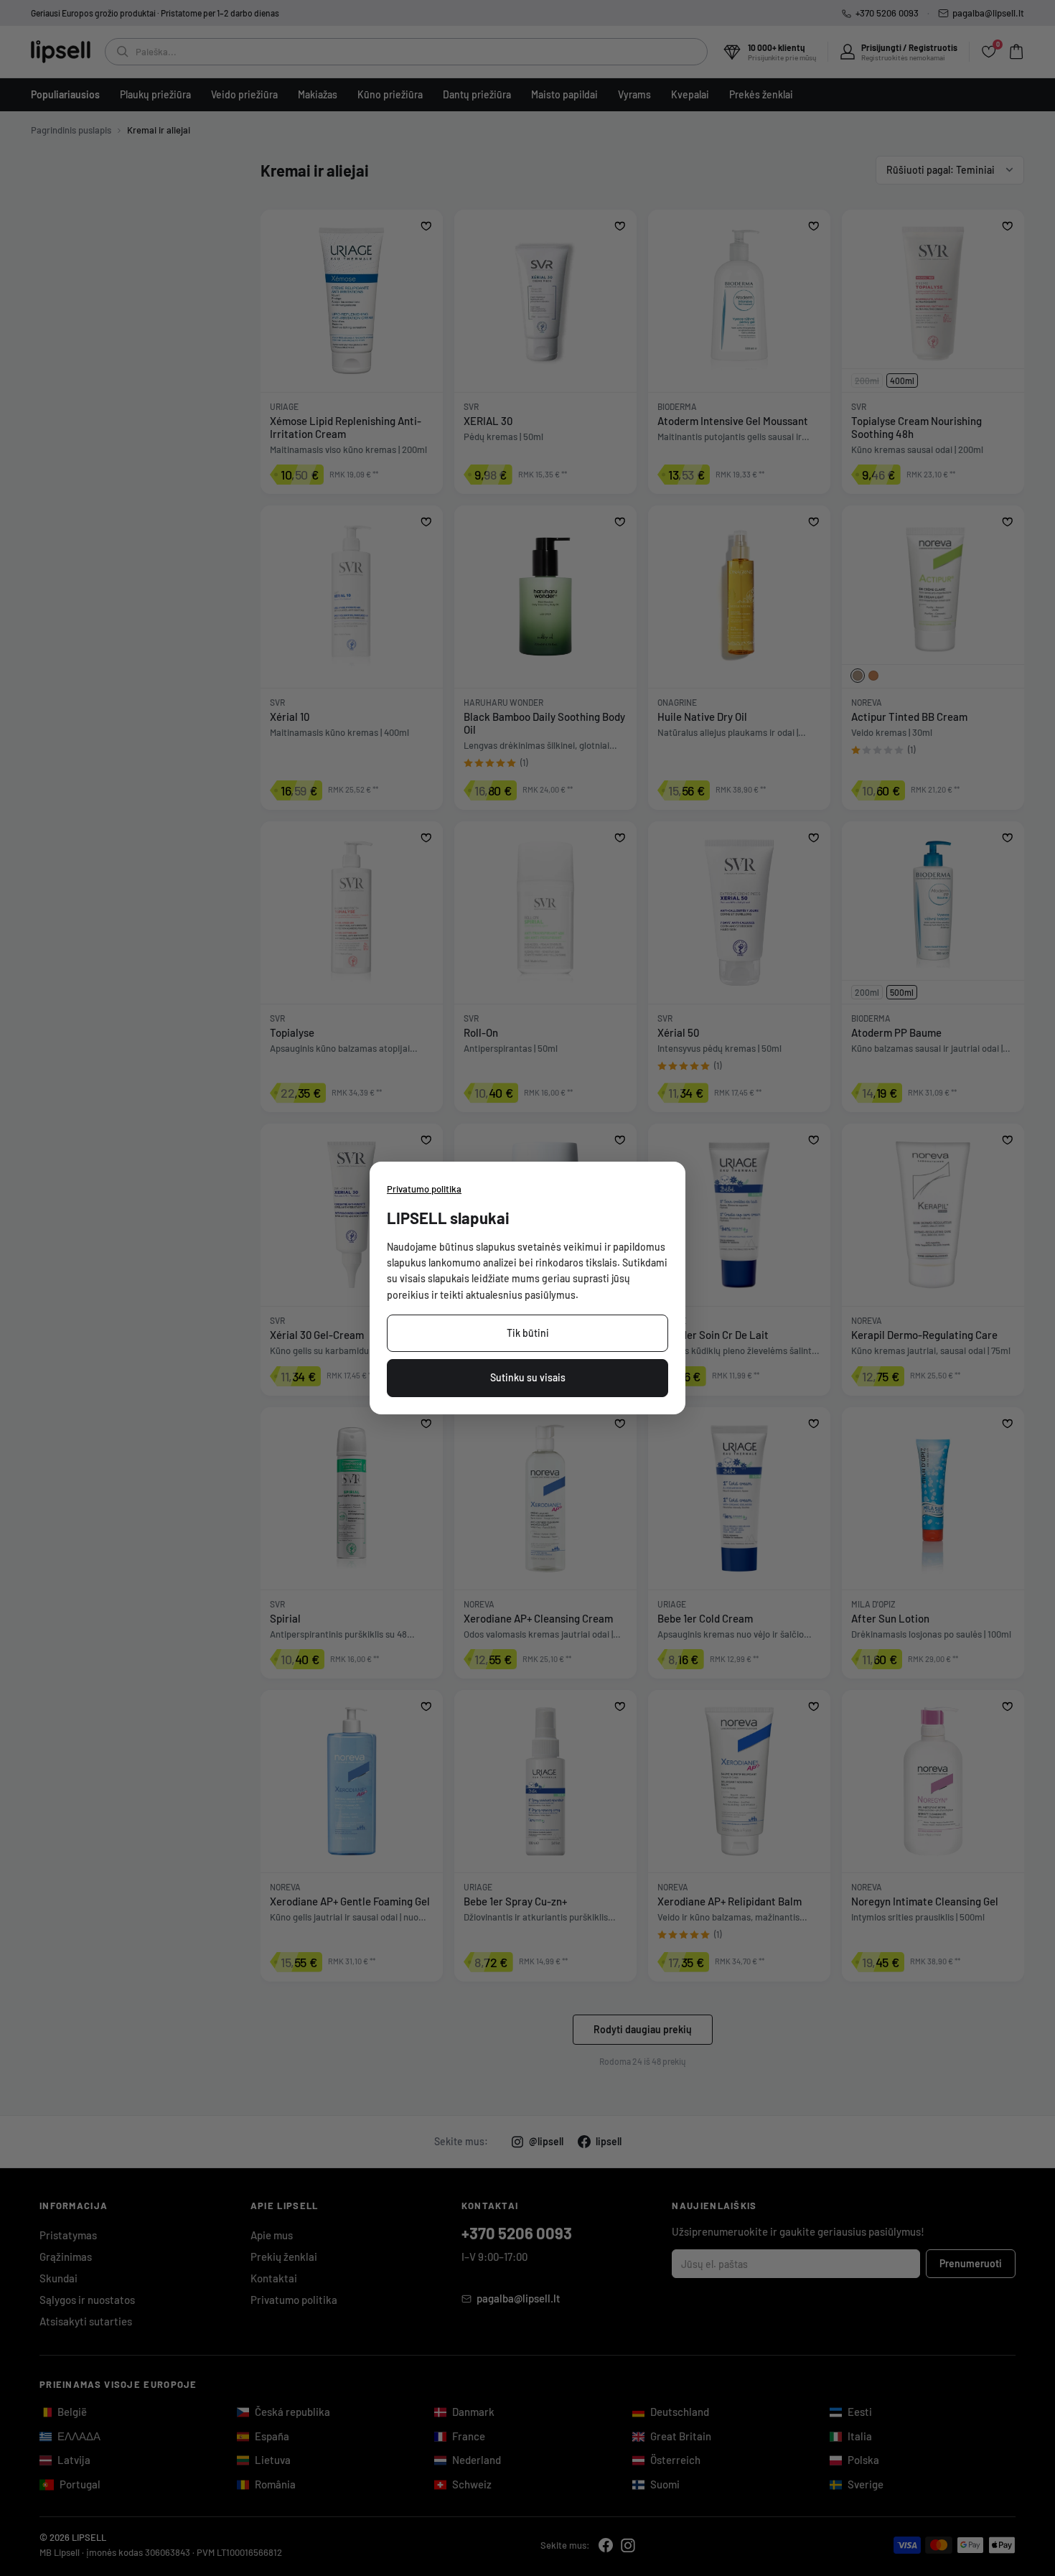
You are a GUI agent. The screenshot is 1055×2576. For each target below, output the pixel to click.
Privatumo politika (424, 1189)
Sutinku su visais (528, 1377)
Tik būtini (528, 1333)
